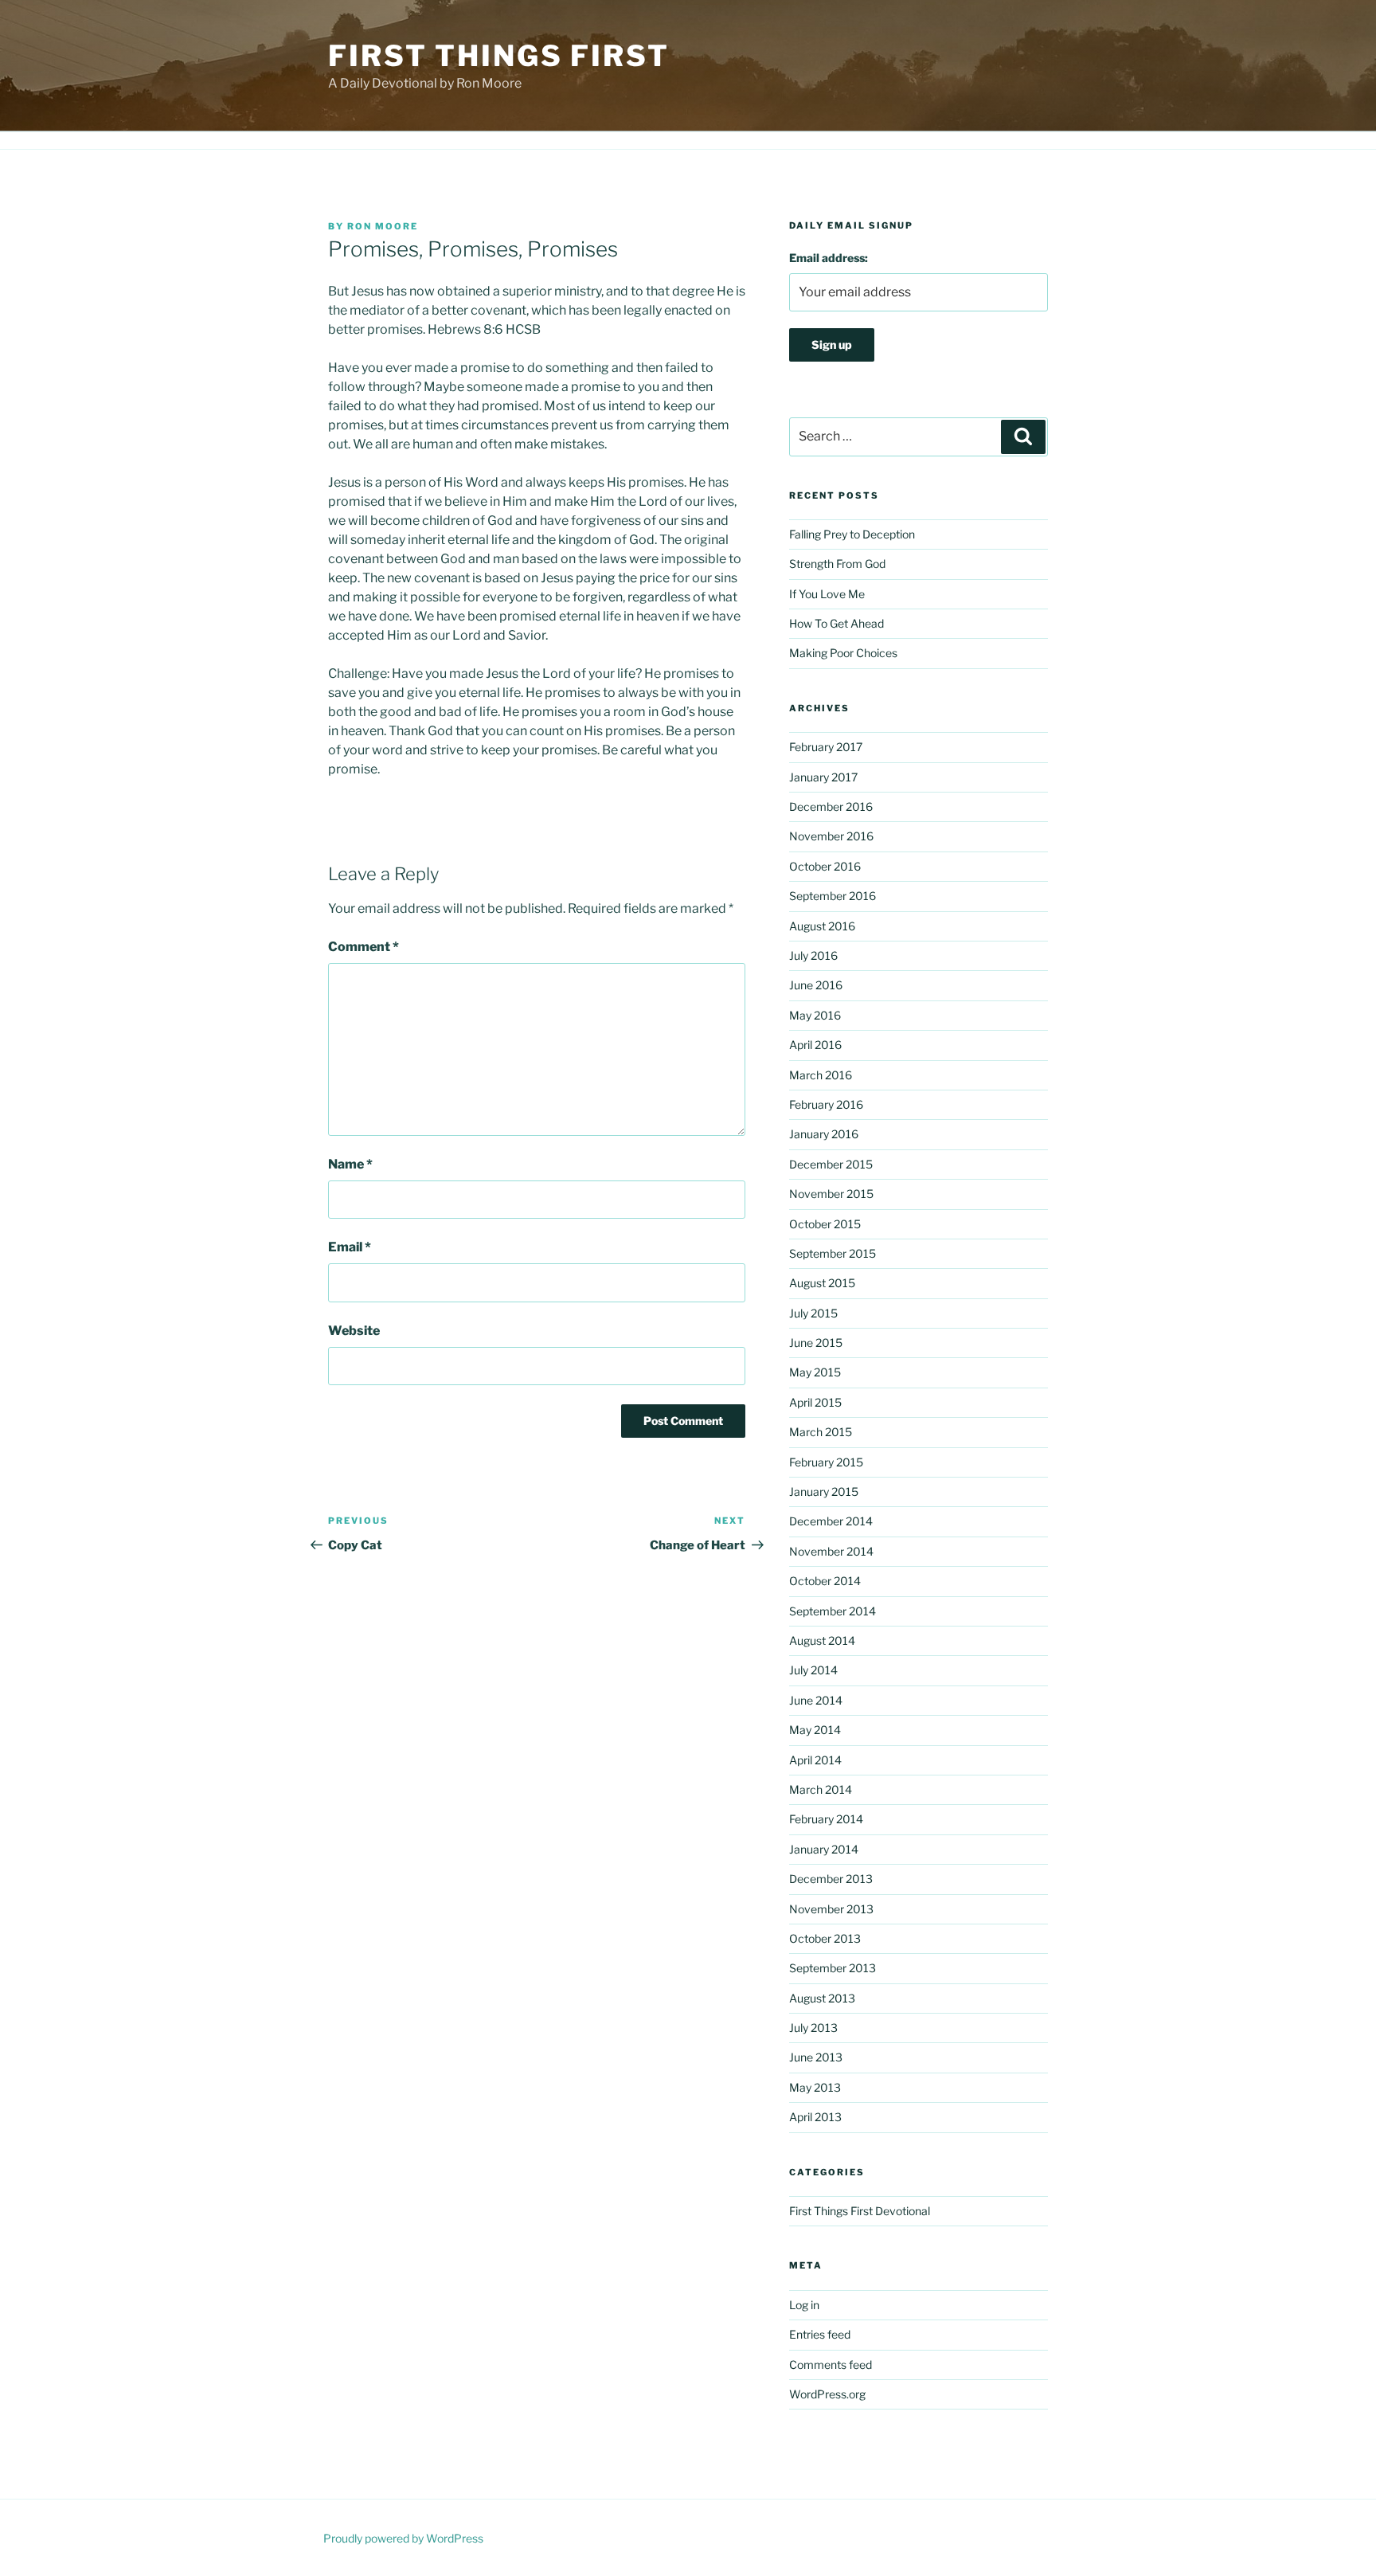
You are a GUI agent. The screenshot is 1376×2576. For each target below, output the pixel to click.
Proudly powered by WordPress (403, 2538)
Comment (364, 947)
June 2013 (816, 2057)
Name (350, 1164)
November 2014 (831, 1551)
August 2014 (822, 1640)
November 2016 (831, 836)
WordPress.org (827, 2394)
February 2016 (826, 1104)
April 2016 (815, 1045)
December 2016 (831, 806)
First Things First (499, 56)
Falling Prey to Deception (852, 534)
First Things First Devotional (860, 2211)
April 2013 (815, 2117)
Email (350, 1247)
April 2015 (815, 1402)
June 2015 (816, 1343)
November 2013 (831, 1909)
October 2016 (825, 866)
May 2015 (815, 1372)
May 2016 (815, 1015)
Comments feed (831, 2365)
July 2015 (813, 1313)
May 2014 (815, 1730)
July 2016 (813, 955)
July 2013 (813, 2028)
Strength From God (837, 564)
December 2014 (831, 1521)
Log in (804, 2305)
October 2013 (825, 1938)
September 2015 (833, 1253)
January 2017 (823, 777)
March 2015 (821, 1432)
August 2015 (822, 1283)
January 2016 (824, 1134)
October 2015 (825, 1224)
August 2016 (822, 926)
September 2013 (833, 1968)
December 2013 (831, 1879)
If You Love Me (827, 594)
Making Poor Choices (843, 653)
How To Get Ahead (837, 623)
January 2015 (824, 1492)
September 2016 (833, 896)
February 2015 (826, 1462)
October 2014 (825, 1581)
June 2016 (816, 985)
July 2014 (813, 1670)
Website (354, 1331)
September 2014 (833, 1611)
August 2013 (822, 1998)
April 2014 (815, 1760)
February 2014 (826, 1819)
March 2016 (821, 1075)
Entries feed (820, 2334)
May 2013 (815, 2087)
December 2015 (831, 1164)
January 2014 (824, 1849)
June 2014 (816, 1700)
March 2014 (821, 1789)
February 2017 (826, 747)
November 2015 (831, 1194)
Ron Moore (383, 226)
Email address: (829, 258)
